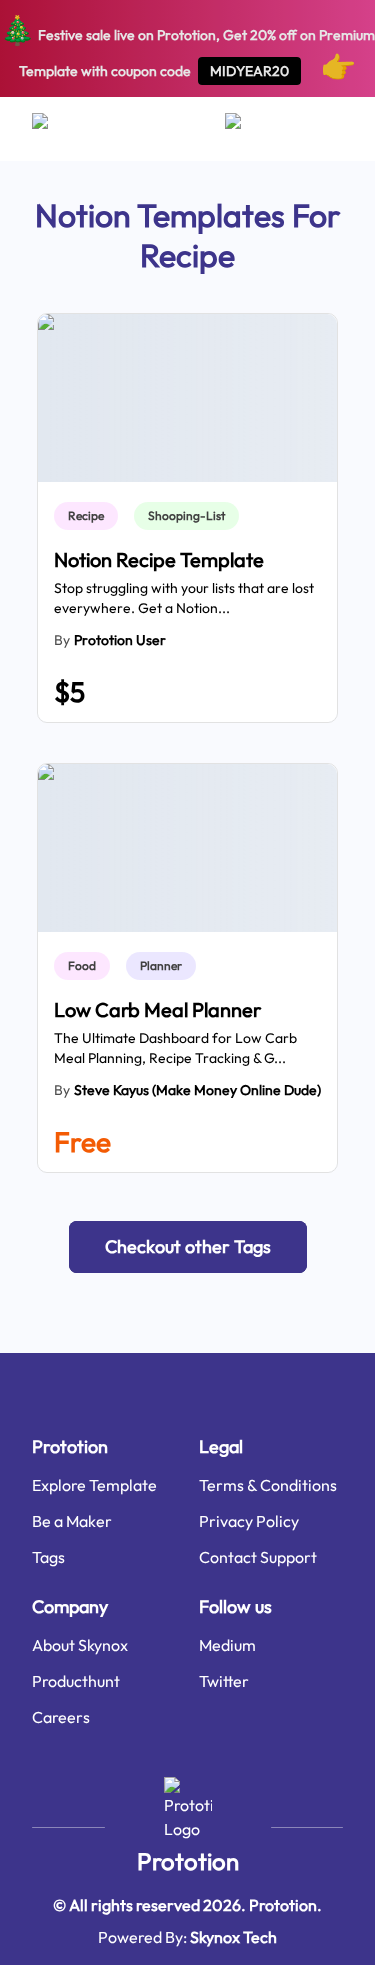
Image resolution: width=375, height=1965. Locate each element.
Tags (48, 1557)
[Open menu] (59, 129)
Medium (227, 1645)
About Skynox (80, 1645)
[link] (90, 516)
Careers (61, 1717)
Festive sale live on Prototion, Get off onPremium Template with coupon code (187, 47)
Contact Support (258, 1557)
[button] (188, 1247)
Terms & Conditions (268, 1485)
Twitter (224, 1681)
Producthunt (76, 1681)
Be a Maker (72, 1521)
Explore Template (94, 1485)
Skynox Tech (233, 1937)
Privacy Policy (249, 1521)
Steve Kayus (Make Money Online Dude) (197, 1090)
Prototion (188, 1861)
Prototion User (120, 640)
